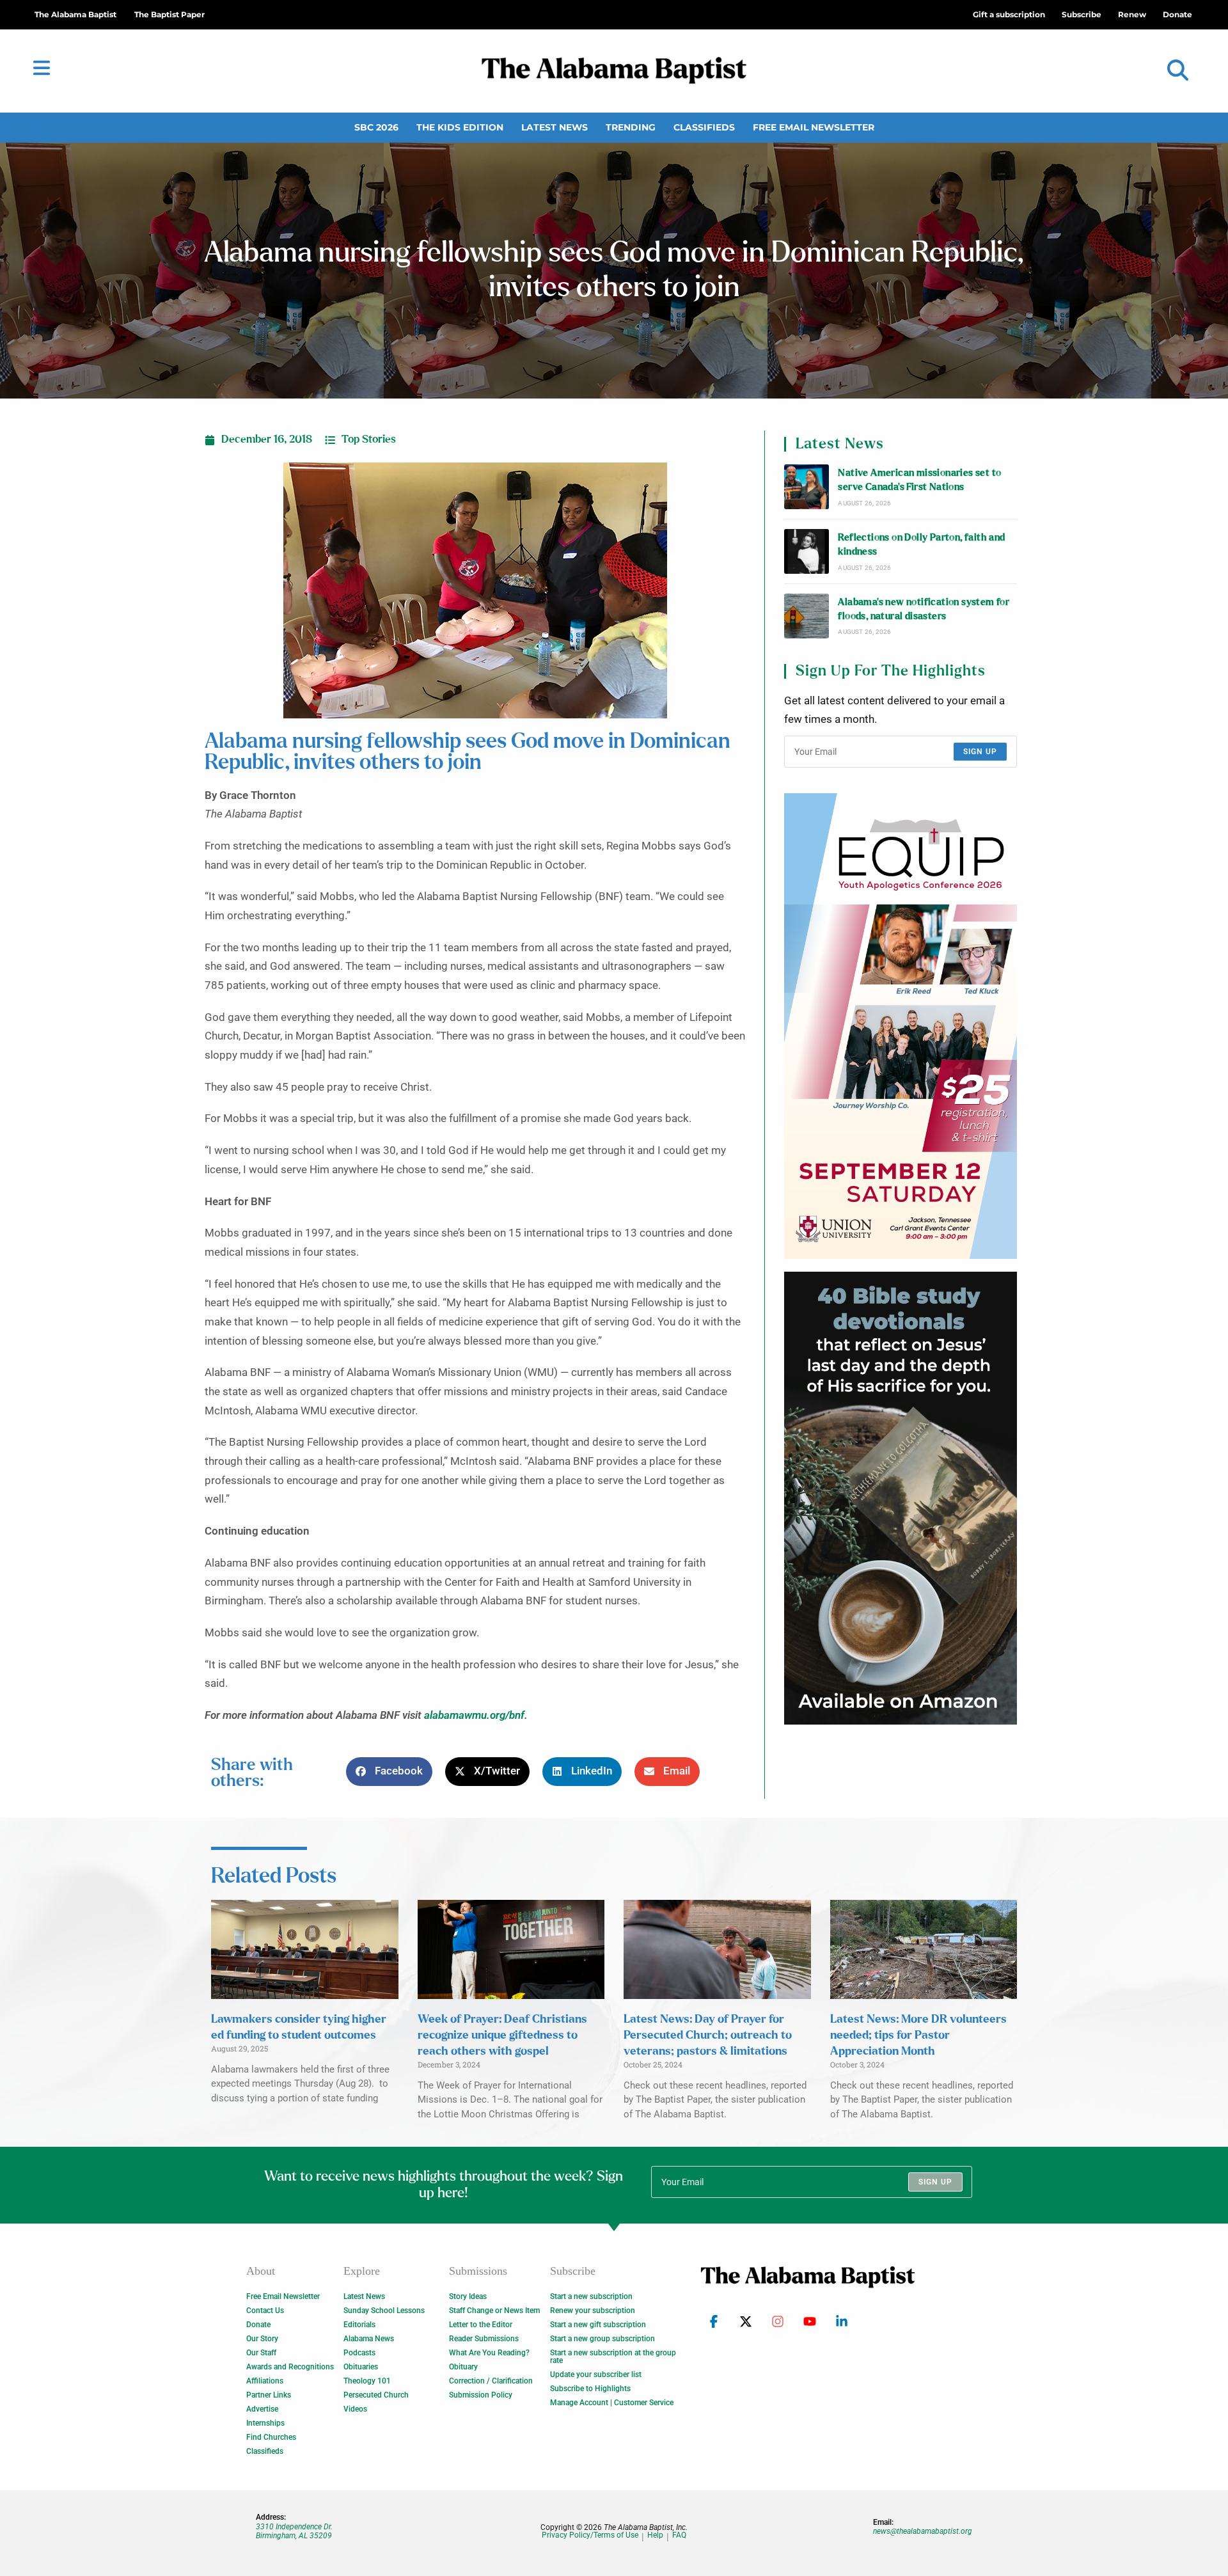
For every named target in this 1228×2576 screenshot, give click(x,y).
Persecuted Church (376, 2395)
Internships (265, 2423)
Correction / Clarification (491, 2381)
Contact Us (265, 2311)
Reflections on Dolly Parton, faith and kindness (921, 545)
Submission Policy (481, 2395)
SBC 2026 (376, 127)
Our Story (262, 2339)
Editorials (359, 2325)
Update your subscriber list (596, 2375)
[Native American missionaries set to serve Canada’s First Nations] (807, 487)
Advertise (262, 2409)
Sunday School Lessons (384, 2311)
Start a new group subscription (602, 2339)
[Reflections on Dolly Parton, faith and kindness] (807, 551)
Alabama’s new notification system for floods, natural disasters (924, 609)
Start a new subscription (591, 2296)
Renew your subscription (593, 2311)
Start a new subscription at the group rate (613, 2357)
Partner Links (269, 2395)
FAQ (679, 2535)
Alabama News (369, 2339)
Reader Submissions (484, 2339)
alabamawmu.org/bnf (474, 1715)
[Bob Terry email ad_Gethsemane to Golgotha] (901, 1498)
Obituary (463, 2367)
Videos (355, 2409)
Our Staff (261, 2353)
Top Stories (369, 439)
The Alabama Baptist (75, 14)
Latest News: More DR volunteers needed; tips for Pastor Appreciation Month (918, 2035)
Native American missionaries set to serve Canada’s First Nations (919, 480)
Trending (631, 127)
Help (655, 2535)
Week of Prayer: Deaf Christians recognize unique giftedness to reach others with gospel (502, 2035)
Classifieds (704, 127)
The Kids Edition (460, 127)
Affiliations (265, 2381)
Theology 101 (367, 2381)
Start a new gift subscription (598, 2325)
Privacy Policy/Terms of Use (590, 2535)
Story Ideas (468, 2296)
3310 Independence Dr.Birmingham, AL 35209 (294, 2531)
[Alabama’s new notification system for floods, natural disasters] (807, 616)
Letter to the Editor (481, 2325)
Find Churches (271, 2437)
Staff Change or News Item (494, 2311)
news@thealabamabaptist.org (923, 2531)
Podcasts (359, 2353)
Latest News (555, 127)
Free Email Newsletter (814, 127)
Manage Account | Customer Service (612, 2403)
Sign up (980, 752)
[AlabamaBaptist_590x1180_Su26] (901, 1026)
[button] (1178, 71)
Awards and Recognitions (290, 2367)
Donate (258, 2325)
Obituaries (361, 2367)
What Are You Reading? (489, 2353)
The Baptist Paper (169, 14)
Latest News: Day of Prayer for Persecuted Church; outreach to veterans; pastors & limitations (708, 2035)
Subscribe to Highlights (590, 2389)
